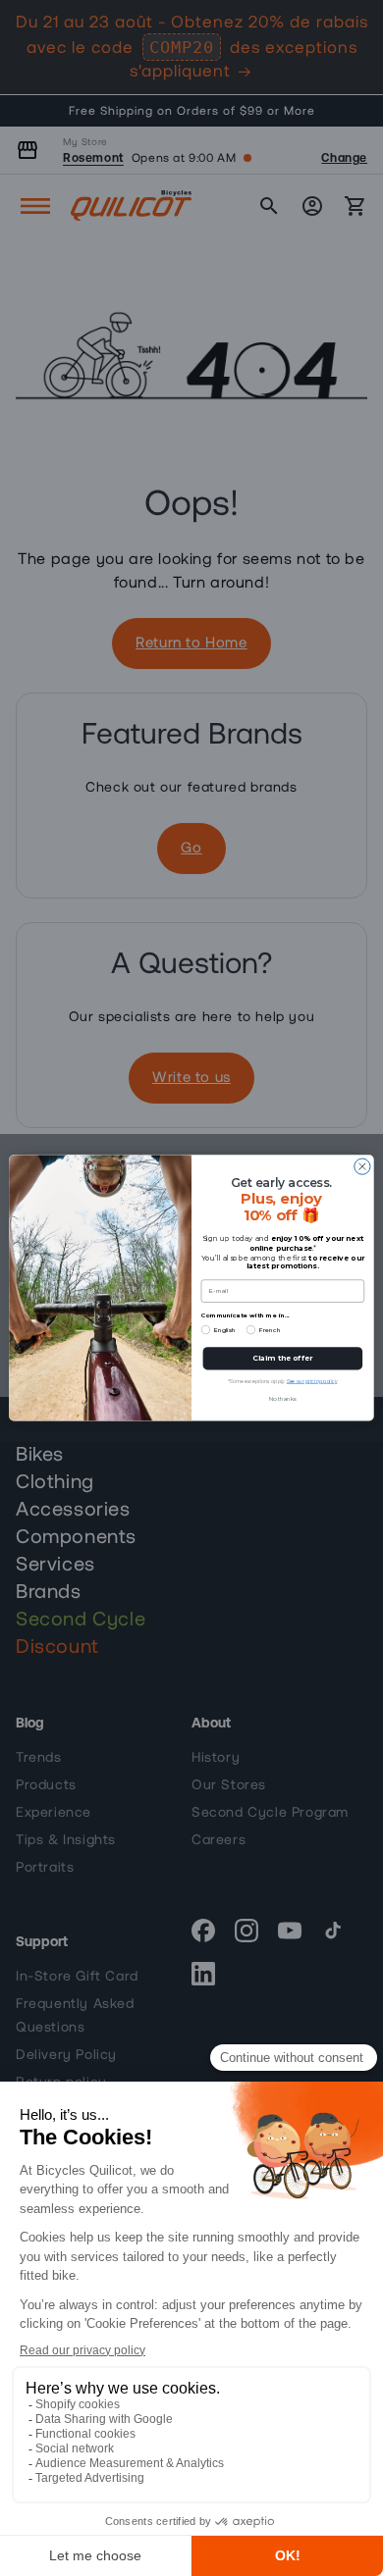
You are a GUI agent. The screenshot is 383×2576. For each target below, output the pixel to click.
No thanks (282, 1399)
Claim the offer (282, 1358)
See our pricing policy (312, 1381)
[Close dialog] (362, 1166)
